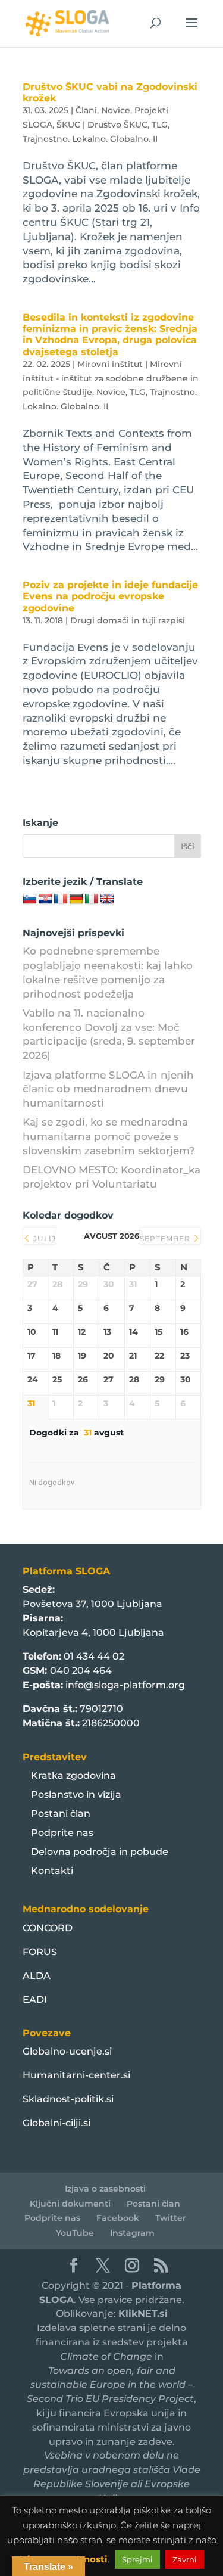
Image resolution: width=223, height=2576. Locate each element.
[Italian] (92, 899)
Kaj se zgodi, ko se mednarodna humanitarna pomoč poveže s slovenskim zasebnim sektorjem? (109, 1136)
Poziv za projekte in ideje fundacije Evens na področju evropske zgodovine (110, 596)
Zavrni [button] (185, 2559)
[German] (76, 899)
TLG (160, 125)
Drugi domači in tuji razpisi (128, 620)
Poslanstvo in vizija (76, 1795)
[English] (107, 899)
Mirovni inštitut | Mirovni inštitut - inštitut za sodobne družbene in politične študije (111, 378)
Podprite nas (62, 1833)
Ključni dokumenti (70, 2204)
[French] (61, 899)
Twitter (171, 2218)
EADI (35, 1999)
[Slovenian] (30, 899)
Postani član (61, 1814)
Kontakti (52, 1871)
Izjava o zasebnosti (105, 2189)
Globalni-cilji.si (56, 2123)
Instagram (132, 2233)
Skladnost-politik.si (68, 2099)
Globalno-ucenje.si (67, 2051)
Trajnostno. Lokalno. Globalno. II (90, 139)
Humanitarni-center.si (76, 2075)
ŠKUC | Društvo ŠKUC (102, 125)
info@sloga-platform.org (125, 1685)
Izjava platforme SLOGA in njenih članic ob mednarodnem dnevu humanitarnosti (108, 1089)
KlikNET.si (143, 2314)
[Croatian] (45, 899)
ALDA (37, 1976)
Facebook (118, 2218)
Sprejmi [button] (137, 2559)
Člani (86, 110)
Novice (116, 110)
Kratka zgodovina (73, 1775)
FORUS (40, 1952)
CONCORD (48, 1928)
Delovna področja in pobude (100, 1852)
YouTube (75, 2233)
